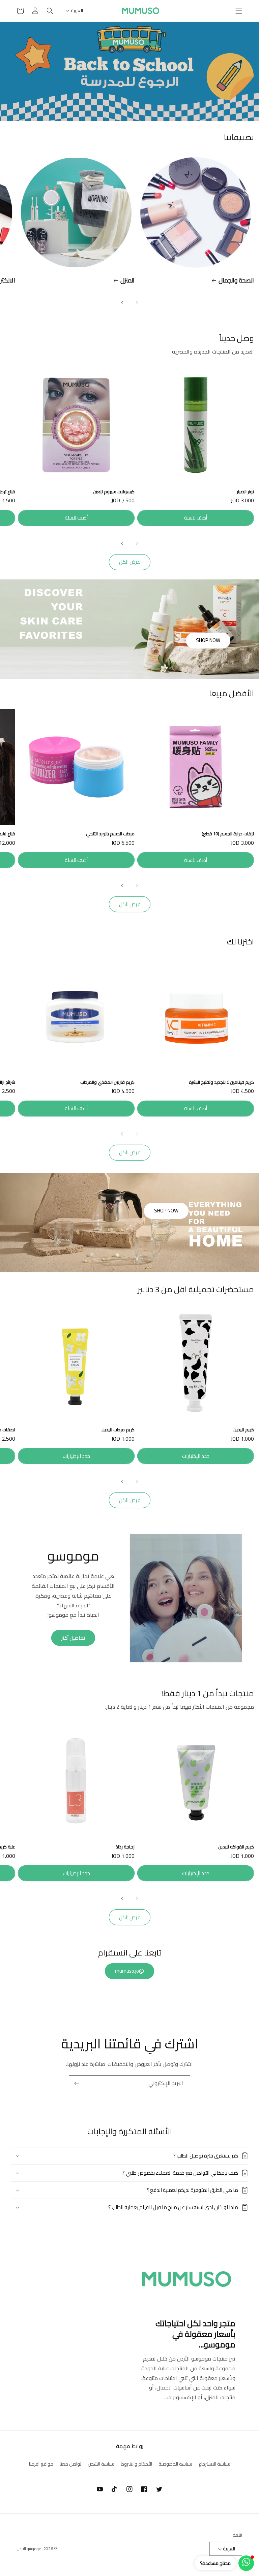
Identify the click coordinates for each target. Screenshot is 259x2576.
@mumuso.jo (129, 1971)
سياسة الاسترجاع (214, 2464)
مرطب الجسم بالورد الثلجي (110, 834)
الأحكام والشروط (136, 2464)
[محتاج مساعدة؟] (246, 2563)
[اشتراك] (77, 2083)
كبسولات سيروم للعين (114, 492)
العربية (77, 10)
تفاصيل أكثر (73, 1638)
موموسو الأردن (29, 2549)
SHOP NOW (208, 640)
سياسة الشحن (101, 2464)
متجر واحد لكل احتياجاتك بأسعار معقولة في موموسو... (195, 2334)
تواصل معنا (70, 2464)
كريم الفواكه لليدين (236, 1847)
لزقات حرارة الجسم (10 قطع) (228, 834)
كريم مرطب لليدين (118, 1430)
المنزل (127, 280)
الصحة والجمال (236, 280)
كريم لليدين (244, 1430)
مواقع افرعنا (41, 2464)
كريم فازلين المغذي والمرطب (107, 1082)
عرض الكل (130, 562)
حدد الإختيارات (196, 1456)
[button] (239, 11)
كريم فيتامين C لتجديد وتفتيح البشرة (221, 1082)
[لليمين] (122, 303)
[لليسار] (137, 303)
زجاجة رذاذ (125, 1847)
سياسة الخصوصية (175, 2464)
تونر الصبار (245, 492)
